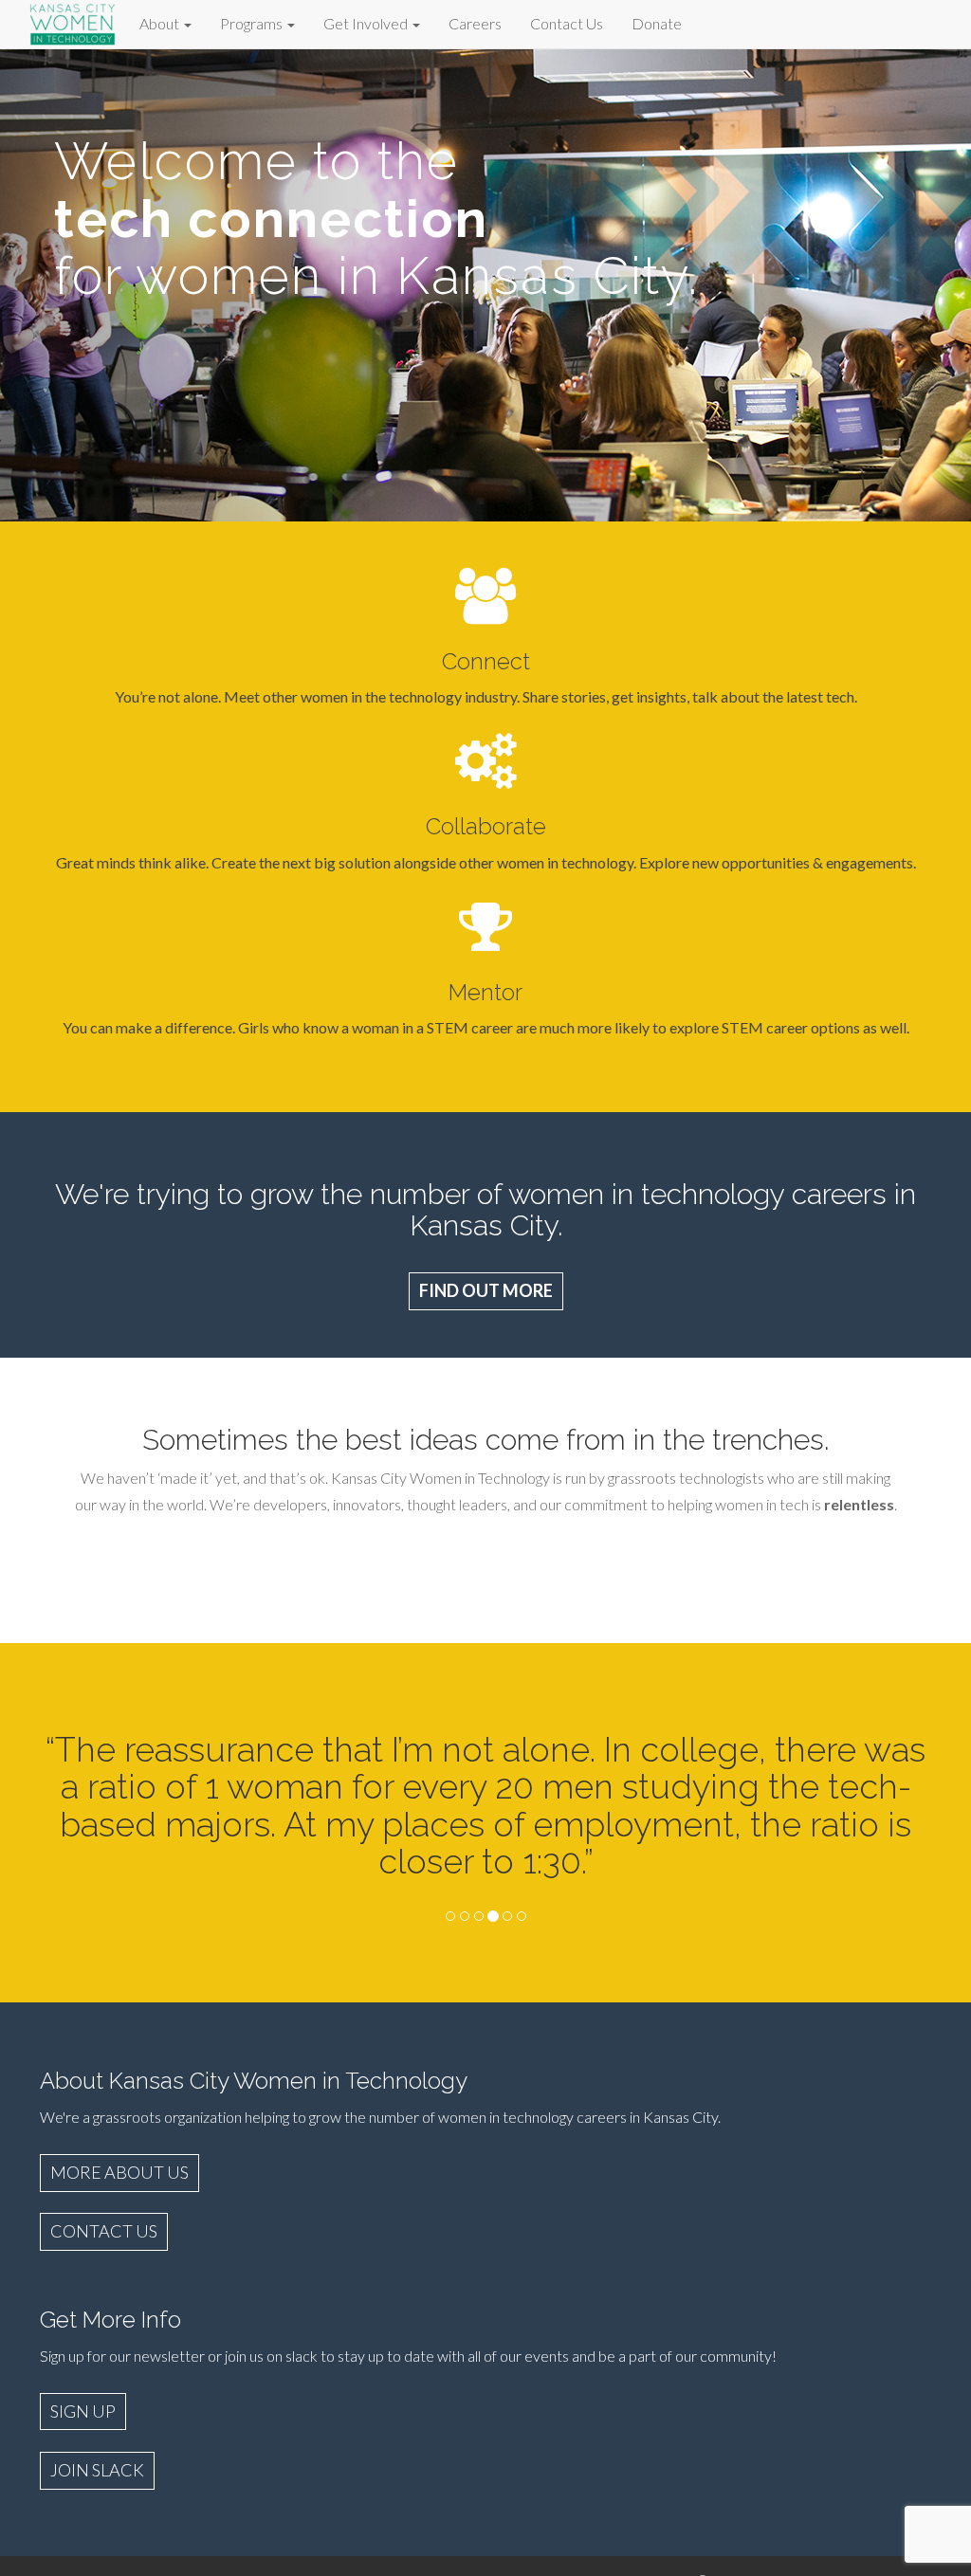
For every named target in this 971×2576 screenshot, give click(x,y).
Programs (253, 23)
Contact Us (567, 23)
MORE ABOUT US (119, 2172)
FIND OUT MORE (486, 1290)
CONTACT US (104, 2231)
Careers (475, 23)
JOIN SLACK (97, 2470)
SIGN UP (83, 2411)
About (161, 23)
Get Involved (367, 23)
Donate (657, 23)
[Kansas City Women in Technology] (73, 21)
